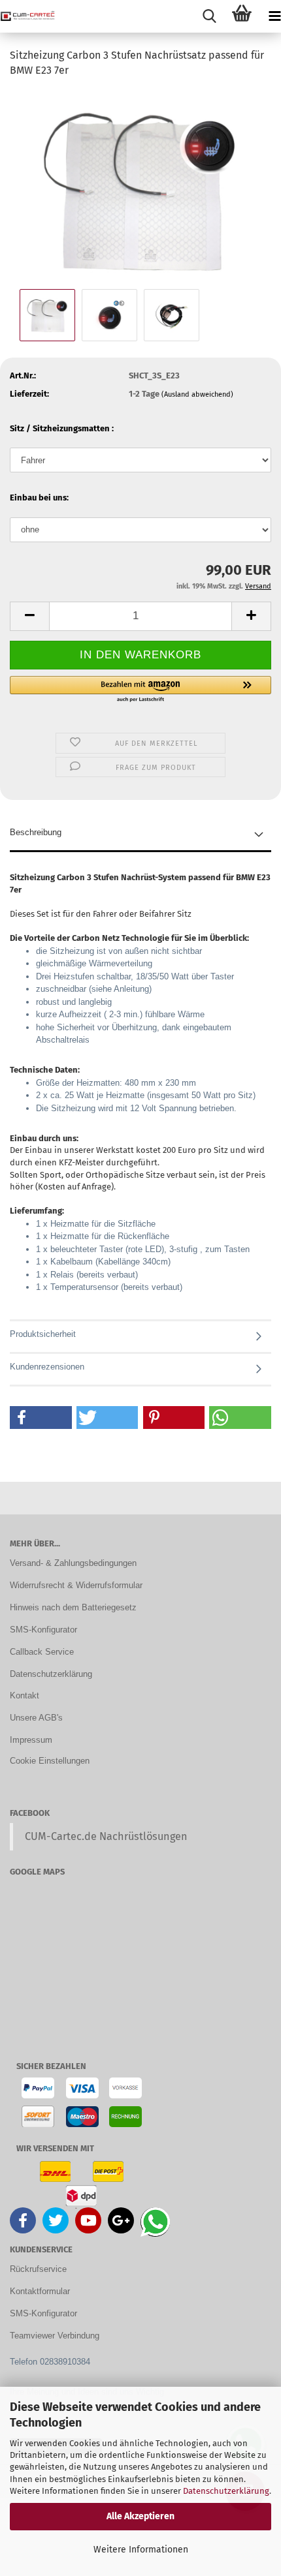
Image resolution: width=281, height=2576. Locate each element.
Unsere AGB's (36, 1718)
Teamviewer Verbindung (55, 2336)
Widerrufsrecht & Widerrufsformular (76, 1585)
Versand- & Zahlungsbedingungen (73, 1563)
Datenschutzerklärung (226, 2491)
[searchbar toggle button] (209, 16)
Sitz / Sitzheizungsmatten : (62, 428)
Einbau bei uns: (39, 498)
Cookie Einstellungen (50, 1761)
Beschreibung (36, 832)
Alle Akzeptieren (140, 2516)
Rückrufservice (38, 2269)
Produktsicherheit (43, 1334)
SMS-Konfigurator (43, 1630)
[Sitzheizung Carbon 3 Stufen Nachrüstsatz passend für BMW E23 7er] (140, 187)
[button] (29, 616)
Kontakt (25, 1695)
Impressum (31, 1740)
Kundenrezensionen (47, 1367)
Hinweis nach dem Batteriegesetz (73, 1607)
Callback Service (42, 1652)
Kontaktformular (40, 2291)
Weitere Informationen (141, 2550)
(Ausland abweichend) (197, 394)
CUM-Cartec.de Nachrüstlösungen (106, 1836)
